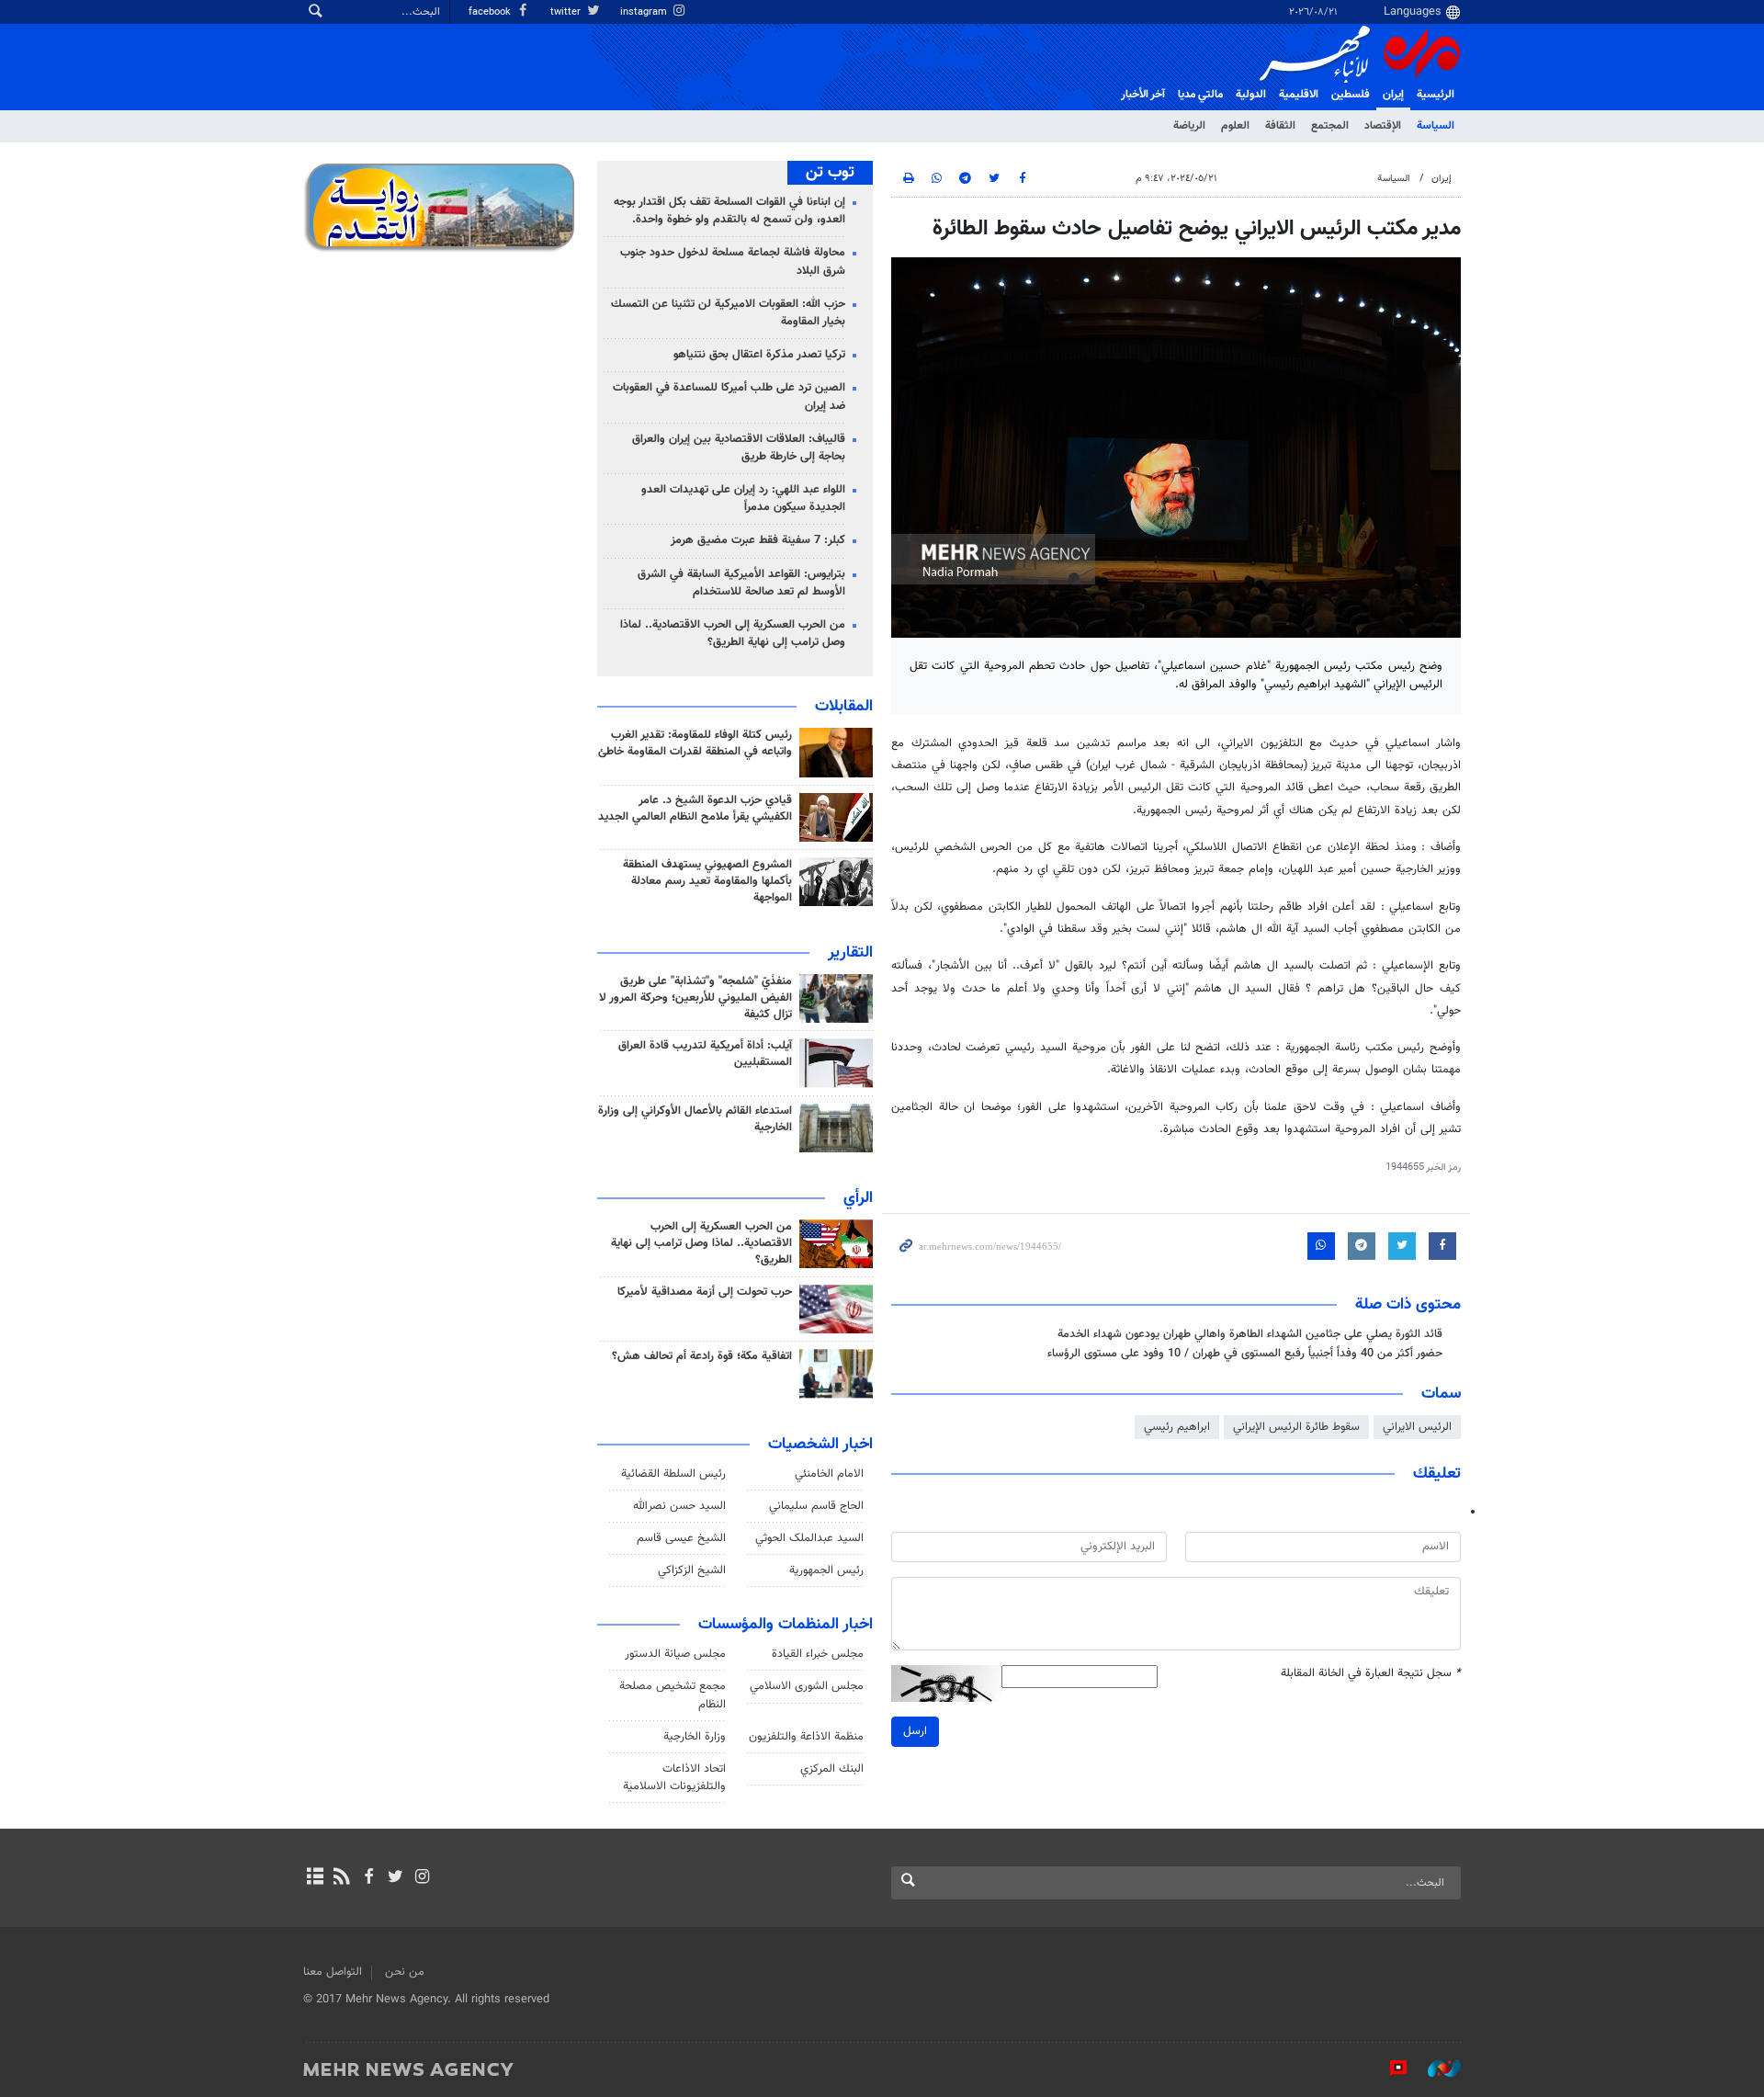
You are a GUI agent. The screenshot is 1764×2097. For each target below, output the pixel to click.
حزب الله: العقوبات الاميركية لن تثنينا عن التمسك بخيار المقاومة (728, 313)
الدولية (1251, 95)
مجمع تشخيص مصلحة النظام (673, 1695)
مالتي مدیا (1200, 95)
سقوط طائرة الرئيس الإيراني (1296, 1427)
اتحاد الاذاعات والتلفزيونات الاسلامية (674, 1778)
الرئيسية (1436, 95)
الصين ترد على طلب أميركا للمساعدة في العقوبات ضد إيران (729, 397)
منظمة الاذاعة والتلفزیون (806, 1737)
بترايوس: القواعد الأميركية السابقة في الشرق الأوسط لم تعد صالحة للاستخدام (741, 583)
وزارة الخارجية (695, 1737)
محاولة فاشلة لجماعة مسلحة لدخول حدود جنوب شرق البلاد (733, 261)
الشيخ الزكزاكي (692, 1570)
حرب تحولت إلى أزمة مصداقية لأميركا (705, 1292)
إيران (1393, 95)
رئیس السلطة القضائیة (673, 1474)
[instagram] (422, 1878)
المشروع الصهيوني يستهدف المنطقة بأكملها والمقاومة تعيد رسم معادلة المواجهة (707, 881)
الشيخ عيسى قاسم (681, 1538)
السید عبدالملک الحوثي (809, 1538)
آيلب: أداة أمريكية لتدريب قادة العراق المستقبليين (705, 1054)
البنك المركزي (832, 1769)
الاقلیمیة (1299, 95)
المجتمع (1330, 126)
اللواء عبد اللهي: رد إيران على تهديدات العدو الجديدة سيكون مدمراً (743, 499)
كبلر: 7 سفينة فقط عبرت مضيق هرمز (758, 540)
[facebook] (368, 1878)
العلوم (1235, 126)
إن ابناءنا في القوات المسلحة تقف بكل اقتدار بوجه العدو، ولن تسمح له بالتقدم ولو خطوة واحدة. (729, 211)
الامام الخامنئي (829, 1474)
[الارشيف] (315, 1878)
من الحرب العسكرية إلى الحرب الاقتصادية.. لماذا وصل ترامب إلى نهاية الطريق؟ (733, 634)
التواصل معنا (333, 1972)
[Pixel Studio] (1389, 2069)
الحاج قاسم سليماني (816, 1506)
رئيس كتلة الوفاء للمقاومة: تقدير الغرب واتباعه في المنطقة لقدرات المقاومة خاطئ (695, 743)
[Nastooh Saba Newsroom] (1435, 2069)
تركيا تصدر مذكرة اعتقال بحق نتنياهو (759, 355)
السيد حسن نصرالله (679, 1506)
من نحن (405, 1972)
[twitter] (396, 1878)
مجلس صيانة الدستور (675, 1654)
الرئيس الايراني (1417, 1427)
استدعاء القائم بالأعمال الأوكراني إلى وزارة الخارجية (695, 1119)
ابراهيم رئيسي (1177, 1427)
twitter (567, 12)
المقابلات (844, 707)
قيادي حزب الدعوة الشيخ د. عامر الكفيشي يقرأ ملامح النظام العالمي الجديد (695, 809)
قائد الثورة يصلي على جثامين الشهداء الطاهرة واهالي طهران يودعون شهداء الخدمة (1250, 1334)
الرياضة (1189, 126)
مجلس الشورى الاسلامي (807, 1686)
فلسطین (1351, 95)
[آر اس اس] (341, 1878)
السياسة (1436, 126)
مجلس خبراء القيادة (818, 1654)
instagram (645, 12)
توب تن (830, 173)
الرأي (858, 1198)
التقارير (850, 953)
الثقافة (1280, 126)
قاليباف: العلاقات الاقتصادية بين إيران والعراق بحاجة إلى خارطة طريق (739, 448)
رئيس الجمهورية (826, 1570)
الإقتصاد (1383, 126)
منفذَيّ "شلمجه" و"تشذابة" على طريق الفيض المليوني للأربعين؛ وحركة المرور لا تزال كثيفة (695, 998)
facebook (491, 12)
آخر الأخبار (1143, 95)
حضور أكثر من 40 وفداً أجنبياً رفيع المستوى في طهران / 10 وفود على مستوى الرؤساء (1245, 1354)
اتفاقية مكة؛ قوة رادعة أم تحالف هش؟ (702, 1356)
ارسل (915, 1731)
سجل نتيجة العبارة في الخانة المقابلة (1371, 1674)
